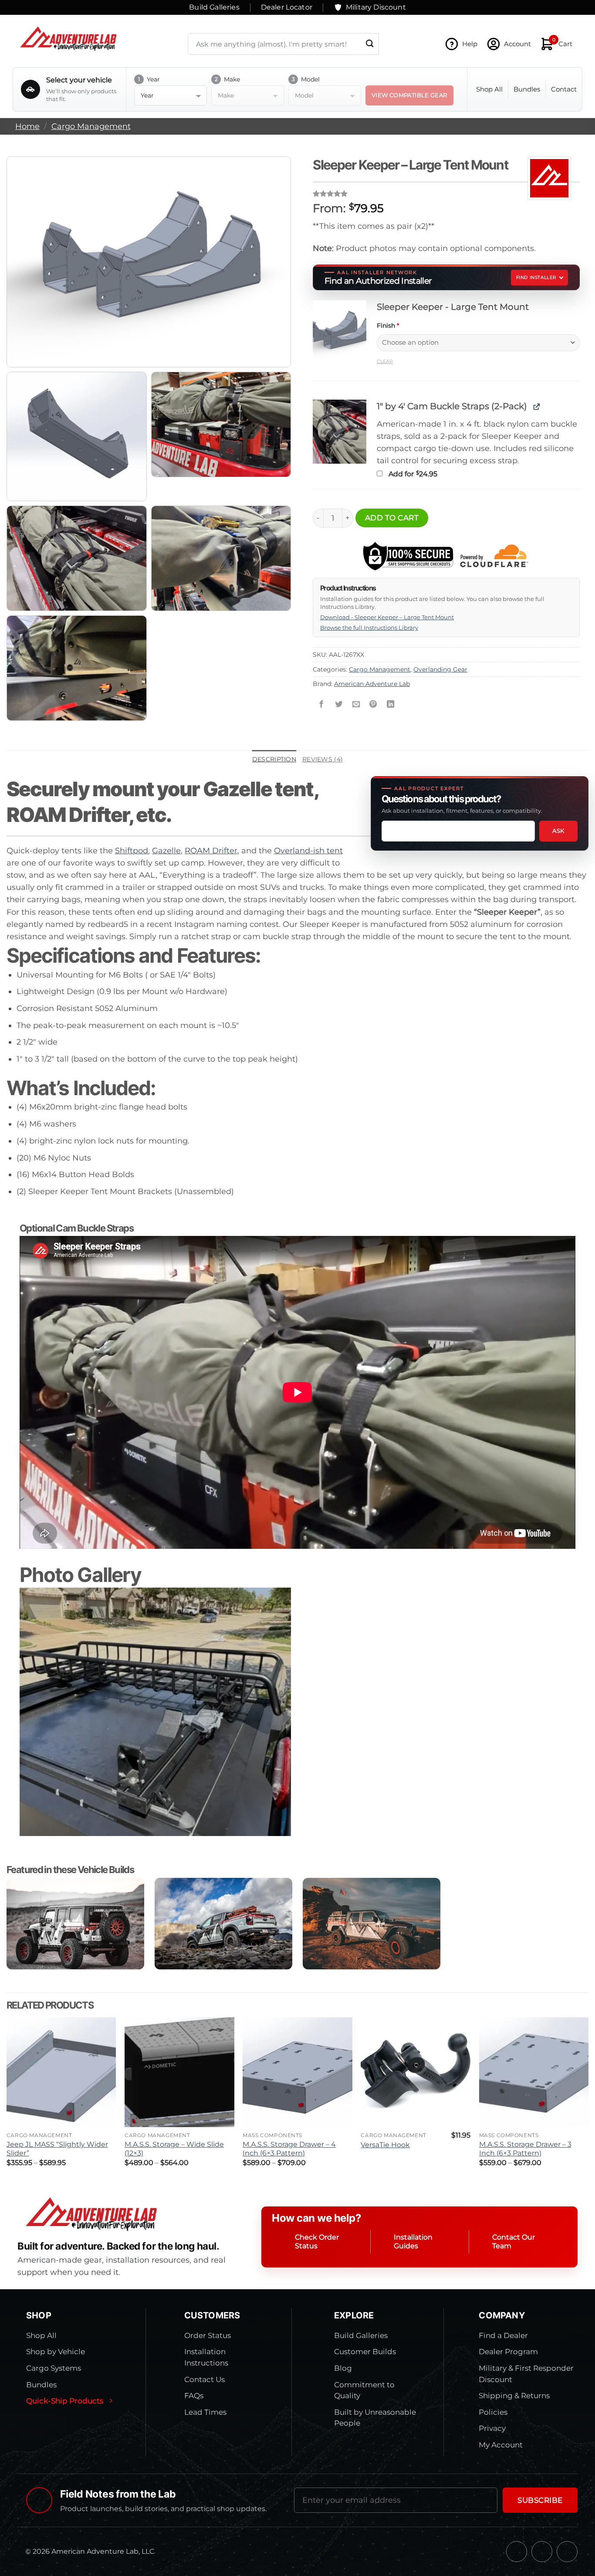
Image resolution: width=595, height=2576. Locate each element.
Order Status (208, 2335)
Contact (564, 89)
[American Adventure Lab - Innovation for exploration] (68, 39)
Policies (493, 2412)
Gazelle (166, 850)
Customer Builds (365, 2352)
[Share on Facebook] (321, 705)
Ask (558, 831)
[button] (340, 332)
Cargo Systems (54, 2368)
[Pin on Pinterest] (373, 705)
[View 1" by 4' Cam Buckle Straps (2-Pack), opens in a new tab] (536, 406)
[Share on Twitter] (338, 705)
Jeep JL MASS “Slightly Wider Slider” (57, 2149)
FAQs (194, 2396)
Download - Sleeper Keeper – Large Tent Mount (387, 617)
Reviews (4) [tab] (323, 759)
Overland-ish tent (308, 850)
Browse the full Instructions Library (369, 628)
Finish (388, 326)
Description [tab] (274, 759)
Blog (343, 2368)
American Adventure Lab (372, 684)
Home (27, 126)
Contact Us (205, 2379)
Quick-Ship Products (65, 2401)
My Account (501, 2445)
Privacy (492, 2428)
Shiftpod (132, 850)
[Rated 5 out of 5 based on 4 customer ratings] (446, 193)
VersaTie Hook (385, 2145)
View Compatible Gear (409, 95)
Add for (412, 474)
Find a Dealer (503, 2335)
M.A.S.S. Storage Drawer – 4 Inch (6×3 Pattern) (289, 2149)
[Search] (370, 44)
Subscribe (540, 2500)
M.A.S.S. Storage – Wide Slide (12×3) (174, 2149)
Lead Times (205, 2412)
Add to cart (392, 518)
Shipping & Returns (514, 2396)
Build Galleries (214, 7)
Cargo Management (91, 126)
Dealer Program (508, 2352)
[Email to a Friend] (356, 705)
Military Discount (376, 7)
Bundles (527, 89)
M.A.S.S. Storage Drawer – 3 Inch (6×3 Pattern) (525, 2149)
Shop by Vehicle (56, 2352)
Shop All (489, 89)
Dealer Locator (287, 7)
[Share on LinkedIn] (391, 705)
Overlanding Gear (440, 669)
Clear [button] (385, 361)
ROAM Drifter (211, 850)
